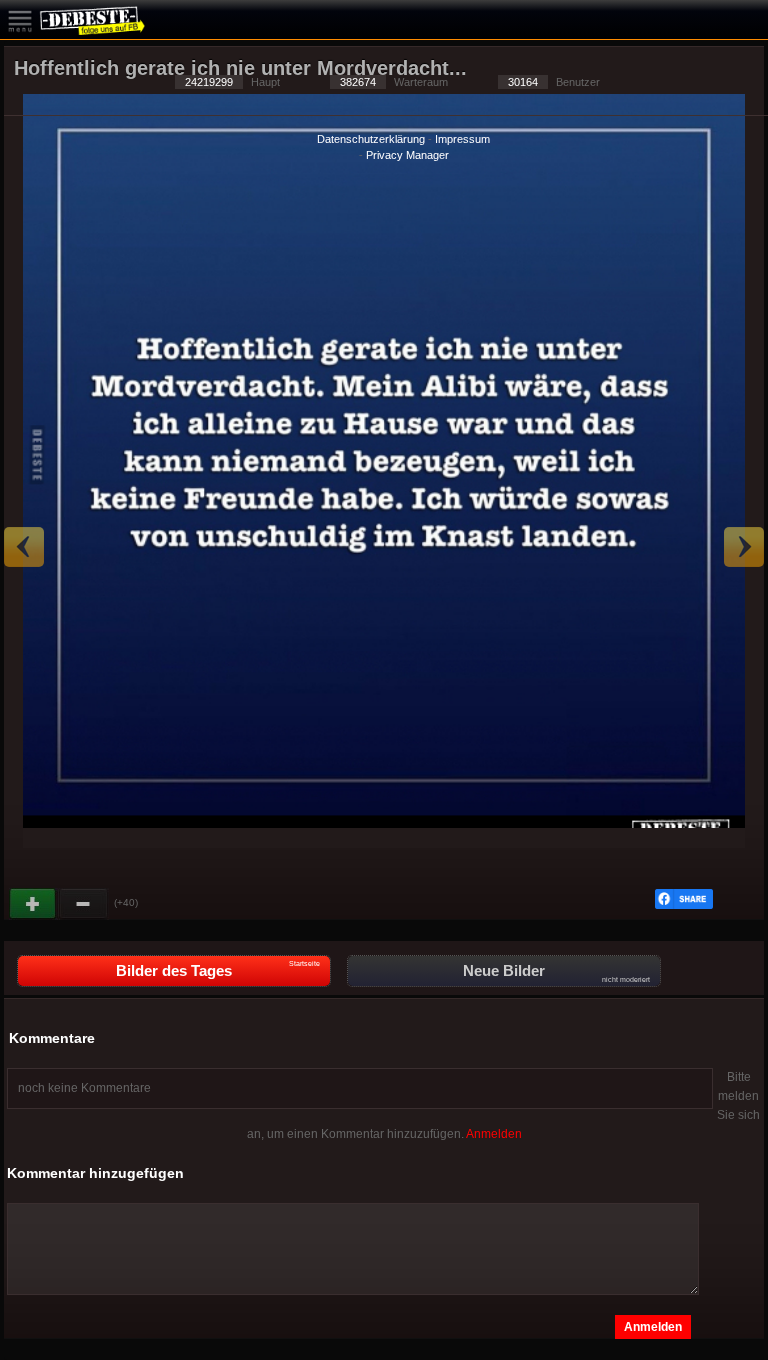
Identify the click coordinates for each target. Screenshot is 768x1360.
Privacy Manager (407, 155)
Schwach (84, 904)
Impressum (462, 139)
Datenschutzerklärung (371, 139)
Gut (34, 904)
